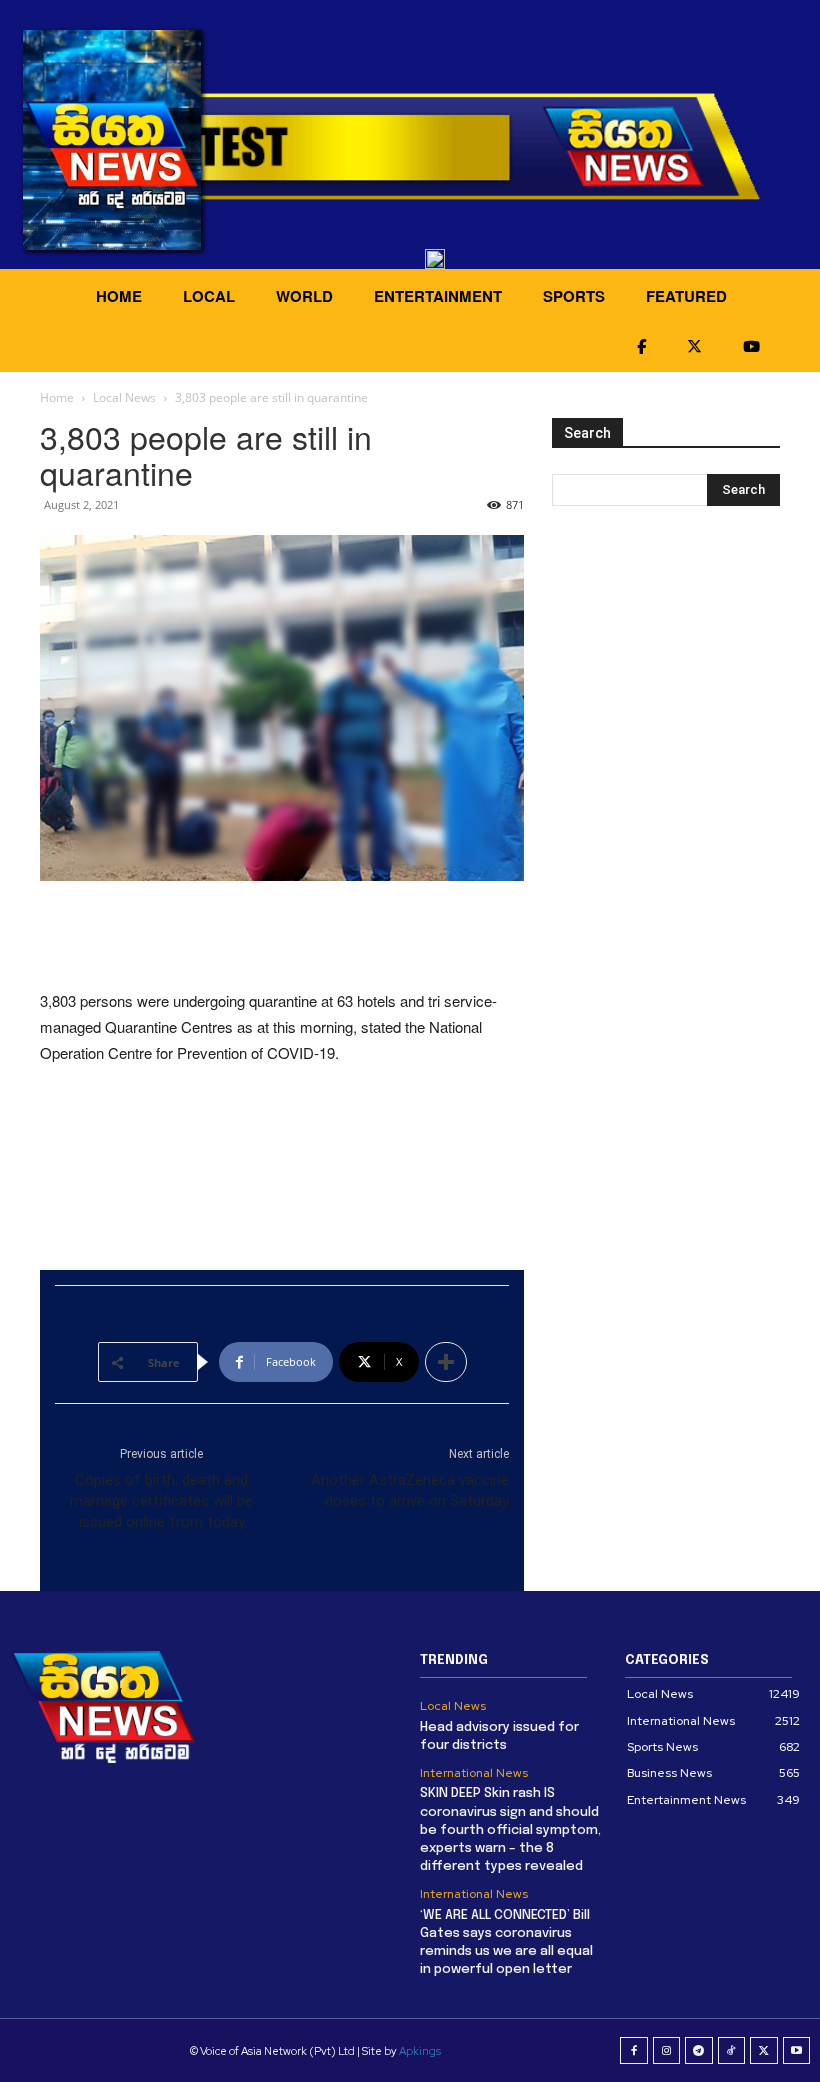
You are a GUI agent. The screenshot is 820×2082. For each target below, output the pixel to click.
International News (474, 1773)
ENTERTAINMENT (438, 296)
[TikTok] (732, 2051)
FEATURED (686, 296)
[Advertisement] (282, 937)
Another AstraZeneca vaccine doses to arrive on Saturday (410, 1490)
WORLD (304, 296)
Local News (124, 397)
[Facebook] (634, 2051)
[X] (764, 2051)
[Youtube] (797, 2051)
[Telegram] (699, 2051)
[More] (446, 1362)
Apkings (420, 2051)
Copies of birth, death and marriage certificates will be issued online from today (161, 1501)
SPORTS (574, 296)
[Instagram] (667, 2051)
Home (57, 397)
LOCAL (209, 296)
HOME (119, 296)
